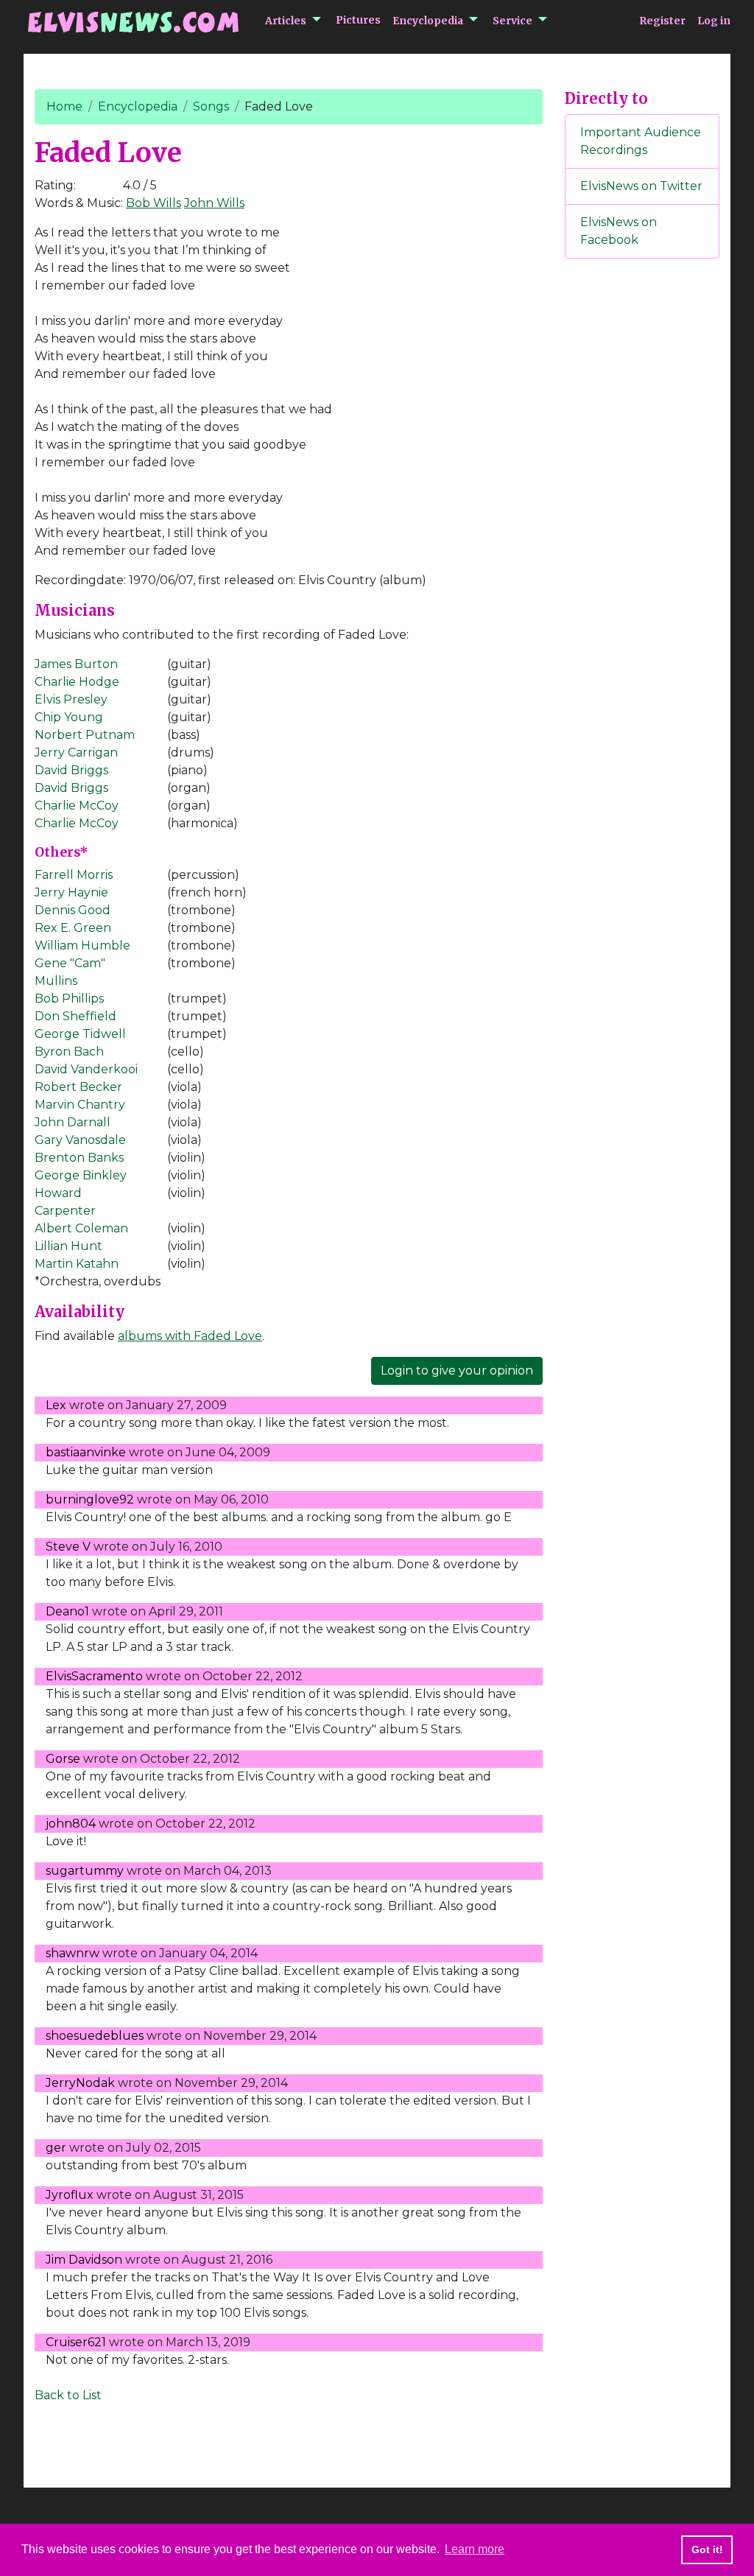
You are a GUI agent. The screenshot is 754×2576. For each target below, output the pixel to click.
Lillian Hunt (68, 1246)
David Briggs (71, 770)
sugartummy (85, 1871)
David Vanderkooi (86, 1069)
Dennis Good (73, 910)
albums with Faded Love (190, 1336)
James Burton (76, 664)
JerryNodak (80, 2083)
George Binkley (81, 1175)
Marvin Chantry (80, 1105)
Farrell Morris (74, 875)
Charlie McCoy (77, 806)
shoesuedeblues (95, 2036)
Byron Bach (69, 1052)
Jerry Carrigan (76, 752)
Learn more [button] (475, 2549)
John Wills (214, 203)
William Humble (82, 945)
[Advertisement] (642, 515)
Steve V (68, 1547)
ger (56, 2148)
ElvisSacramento (94, 1676)
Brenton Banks (79, 1158)
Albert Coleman (81, 1228)
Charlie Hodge (77, 682)
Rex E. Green (73, 928)
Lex (56, 1405)
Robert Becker (78, 1087)
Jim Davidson (84, 2260)
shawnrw (73, 1953)
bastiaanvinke (86, 1452)
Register (662, 21)
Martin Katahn (77, 1264)
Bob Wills (154, 203)
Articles (286, 21)
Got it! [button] (707, 2549)
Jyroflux (70, 2195)
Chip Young (69, 717)
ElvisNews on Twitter (641, 186)
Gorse (63, 1759)
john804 (71, 1824)
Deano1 (67, 1611)
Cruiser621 (76, 2342)
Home (64, 106)
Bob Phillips (69, 999)
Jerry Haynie (71, 892)
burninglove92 (90, 1499)
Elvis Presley (71, 699)
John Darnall (73, 1122)
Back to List (68, 2395)
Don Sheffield (75, 1016)
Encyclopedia (428, 21)
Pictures (358, 20)
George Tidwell (80, 1034)
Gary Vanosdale (80, 1140)
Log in (714, 21)
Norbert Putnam (85, 735)
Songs (211, 106)
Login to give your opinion (457, 1371)
